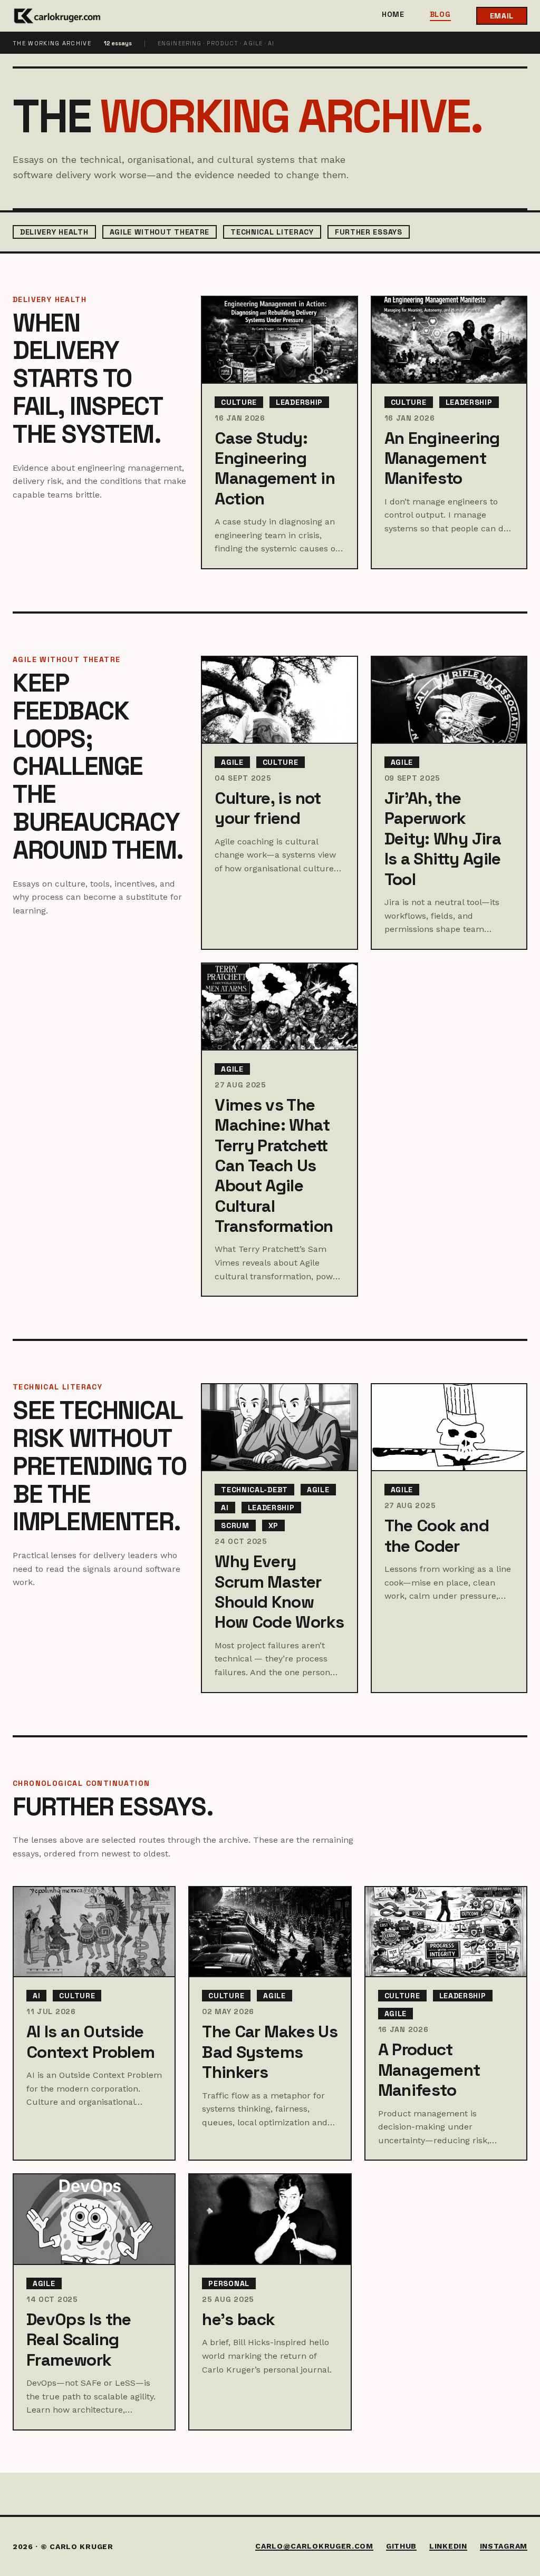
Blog (440, 15)
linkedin (448, 2546)
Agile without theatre (160, 232)
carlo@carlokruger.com (314, 2546)
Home (393, 15)
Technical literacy (272, 232)
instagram (504, 2546)
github (401, 2546)
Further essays (369, 232)
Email (502, 16)
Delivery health (54, 232)
